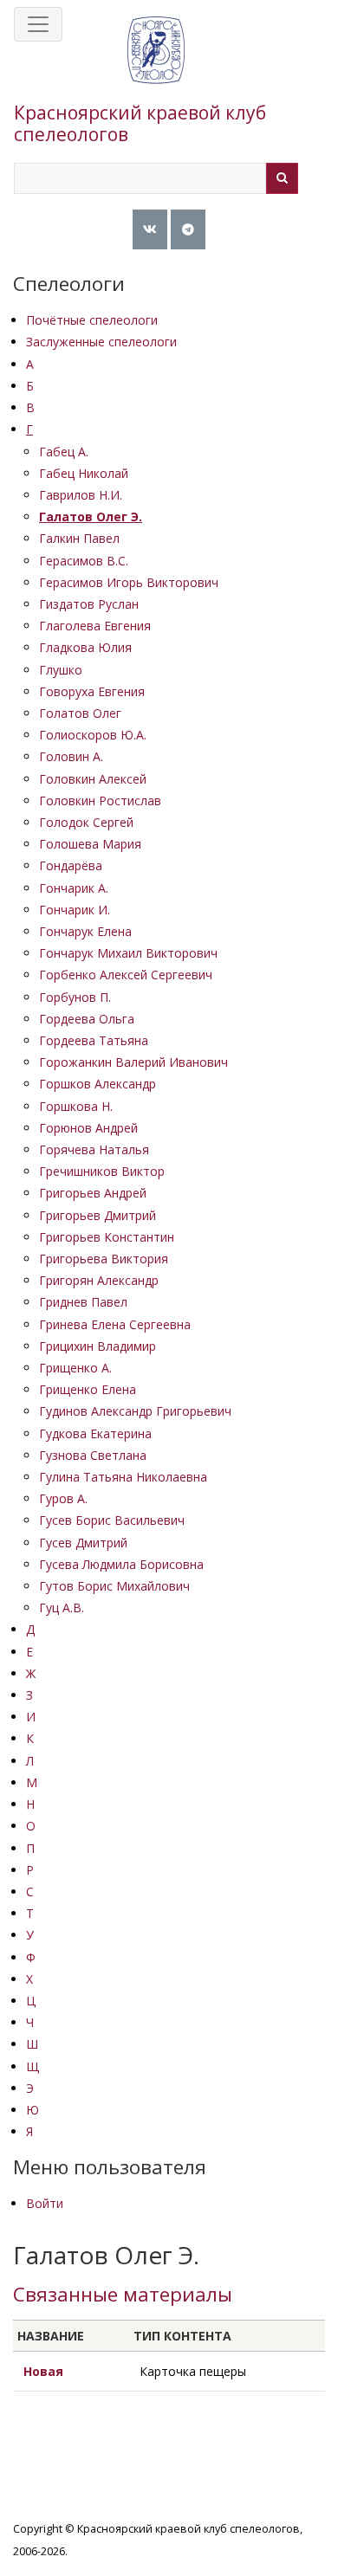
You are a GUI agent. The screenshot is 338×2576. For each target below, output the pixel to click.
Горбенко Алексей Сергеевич (126, 975)
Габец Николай (84, 473)
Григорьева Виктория (104, 1259)
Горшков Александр (97, 1084)
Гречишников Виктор (102, 1171)
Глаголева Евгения (95, 626)
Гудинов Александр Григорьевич (135, 1411)
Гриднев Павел (83, 1302)
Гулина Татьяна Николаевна (123, 1477)
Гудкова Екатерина (95, 1433)
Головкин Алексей (93, 779)
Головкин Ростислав (100, 801)
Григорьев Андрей (93, 1193)
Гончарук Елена (85, 931)
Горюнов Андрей (88, 1128)
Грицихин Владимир (97, 1346)
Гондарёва (71, 865)
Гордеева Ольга (87, 1019)
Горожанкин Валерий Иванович (133, 1062)
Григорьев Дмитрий (97, 1215)
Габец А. (64, 452)
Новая (43, 2371)
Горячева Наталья (94, 1149)
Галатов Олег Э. (91, 516)
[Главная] (156, 68)
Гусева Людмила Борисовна (121, 1564)
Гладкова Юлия (85, 647)
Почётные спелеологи (92, 320)
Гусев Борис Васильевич (112, 1520)
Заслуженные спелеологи (101, 342)
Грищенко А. (75, 1368)
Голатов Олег (80, 713)
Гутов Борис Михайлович (114, 1586)
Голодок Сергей (86, 822)
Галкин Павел (79, 538)
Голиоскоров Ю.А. (93, 735)
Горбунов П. (75, 997)
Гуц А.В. (62, 1608)
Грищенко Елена (88, 1389)
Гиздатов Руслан (89, 604)
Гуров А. (63, 1498)
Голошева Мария (90, 844)
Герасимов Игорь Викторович (129, 582)
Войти (45, 2203)
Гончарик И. (75, 910)
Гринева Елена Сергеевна (115, 1324)
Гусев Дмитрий (83, 1543)
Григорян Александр (99, 1280)
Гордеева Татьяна (94, 1040)
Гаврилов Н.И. (81, 495)
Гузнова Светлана (93, 1455)
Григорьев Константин (107, 1237)
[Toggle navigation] (38, 24)
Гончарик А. (74, 888)
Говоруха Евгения (92, 691)
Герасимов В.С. (84, 561)
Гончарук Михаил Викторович (128, 953)
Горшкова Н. (76, 1106)
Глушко (61, 670)
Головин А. (71, 756)
